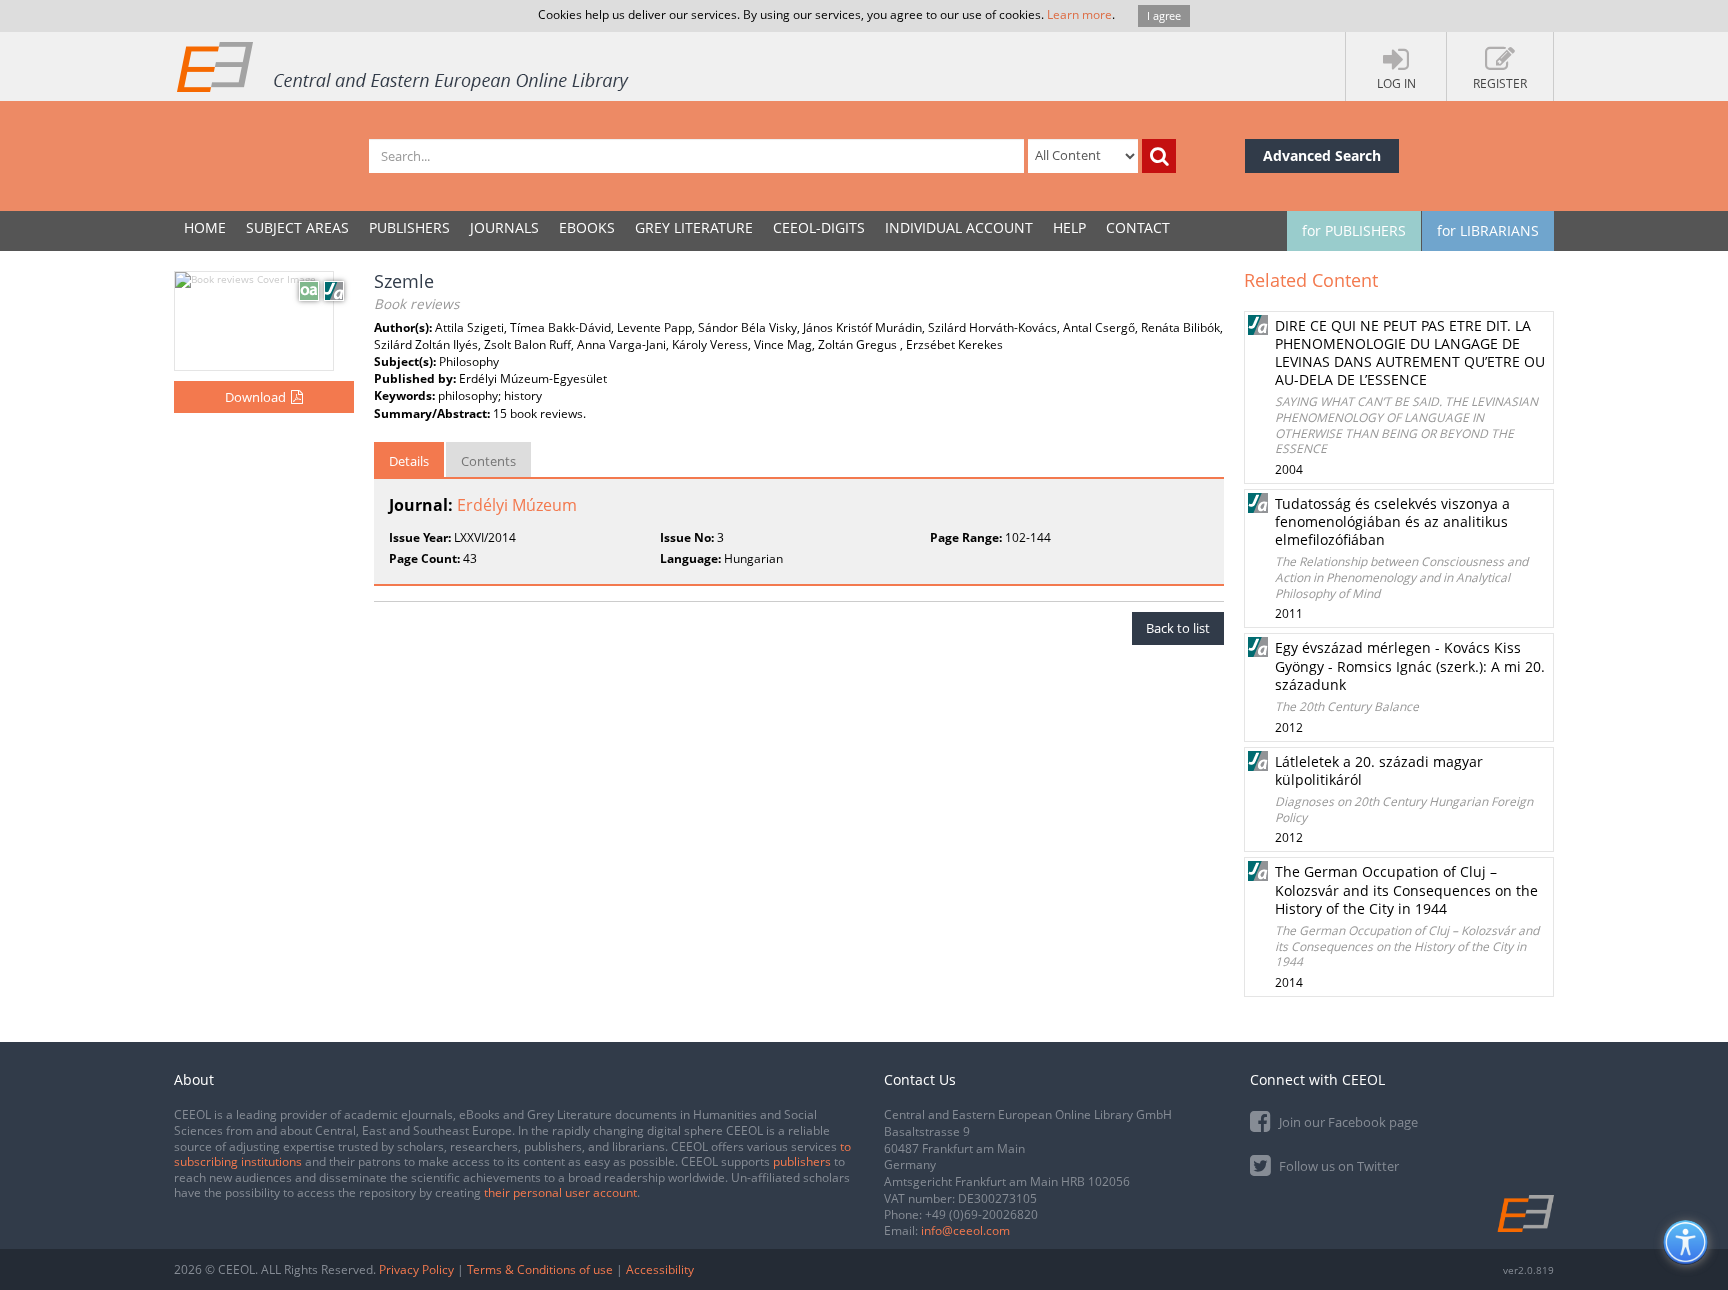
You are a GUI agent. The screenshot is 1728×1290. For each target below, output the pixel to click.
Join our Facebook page (1347, 1122)
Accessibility (660, 1269)
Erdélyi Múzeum (517, 505)
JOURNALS (504, 227)
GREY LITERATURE (694, 227)
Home (205, 227)
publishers (802, 1161)
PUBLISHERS (409, 227)
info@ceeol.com (965, 1230)
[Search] (1159, 156)
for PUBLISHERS (1354, 230)
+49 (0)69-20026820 (981, 1214)
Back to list (1178, 628)
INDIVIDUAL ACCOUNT (959, 227)
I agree (1164, 15)
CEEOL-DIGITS (819, 227)
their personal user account (560, 1192)
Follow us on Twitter (1337, 1166)
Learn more (1079, 14)
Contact (1138, 227)
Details (409, 461)
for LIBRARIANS (1488, 230)
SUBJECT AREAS (297, 227)
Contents (488, 461)
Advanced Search (1322, 155)
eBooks (587, 227)
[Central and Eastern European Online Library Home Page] (404, 66)
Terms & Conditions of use (540, 1269)
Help (1069, 227)
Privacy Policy (416, 1269)
